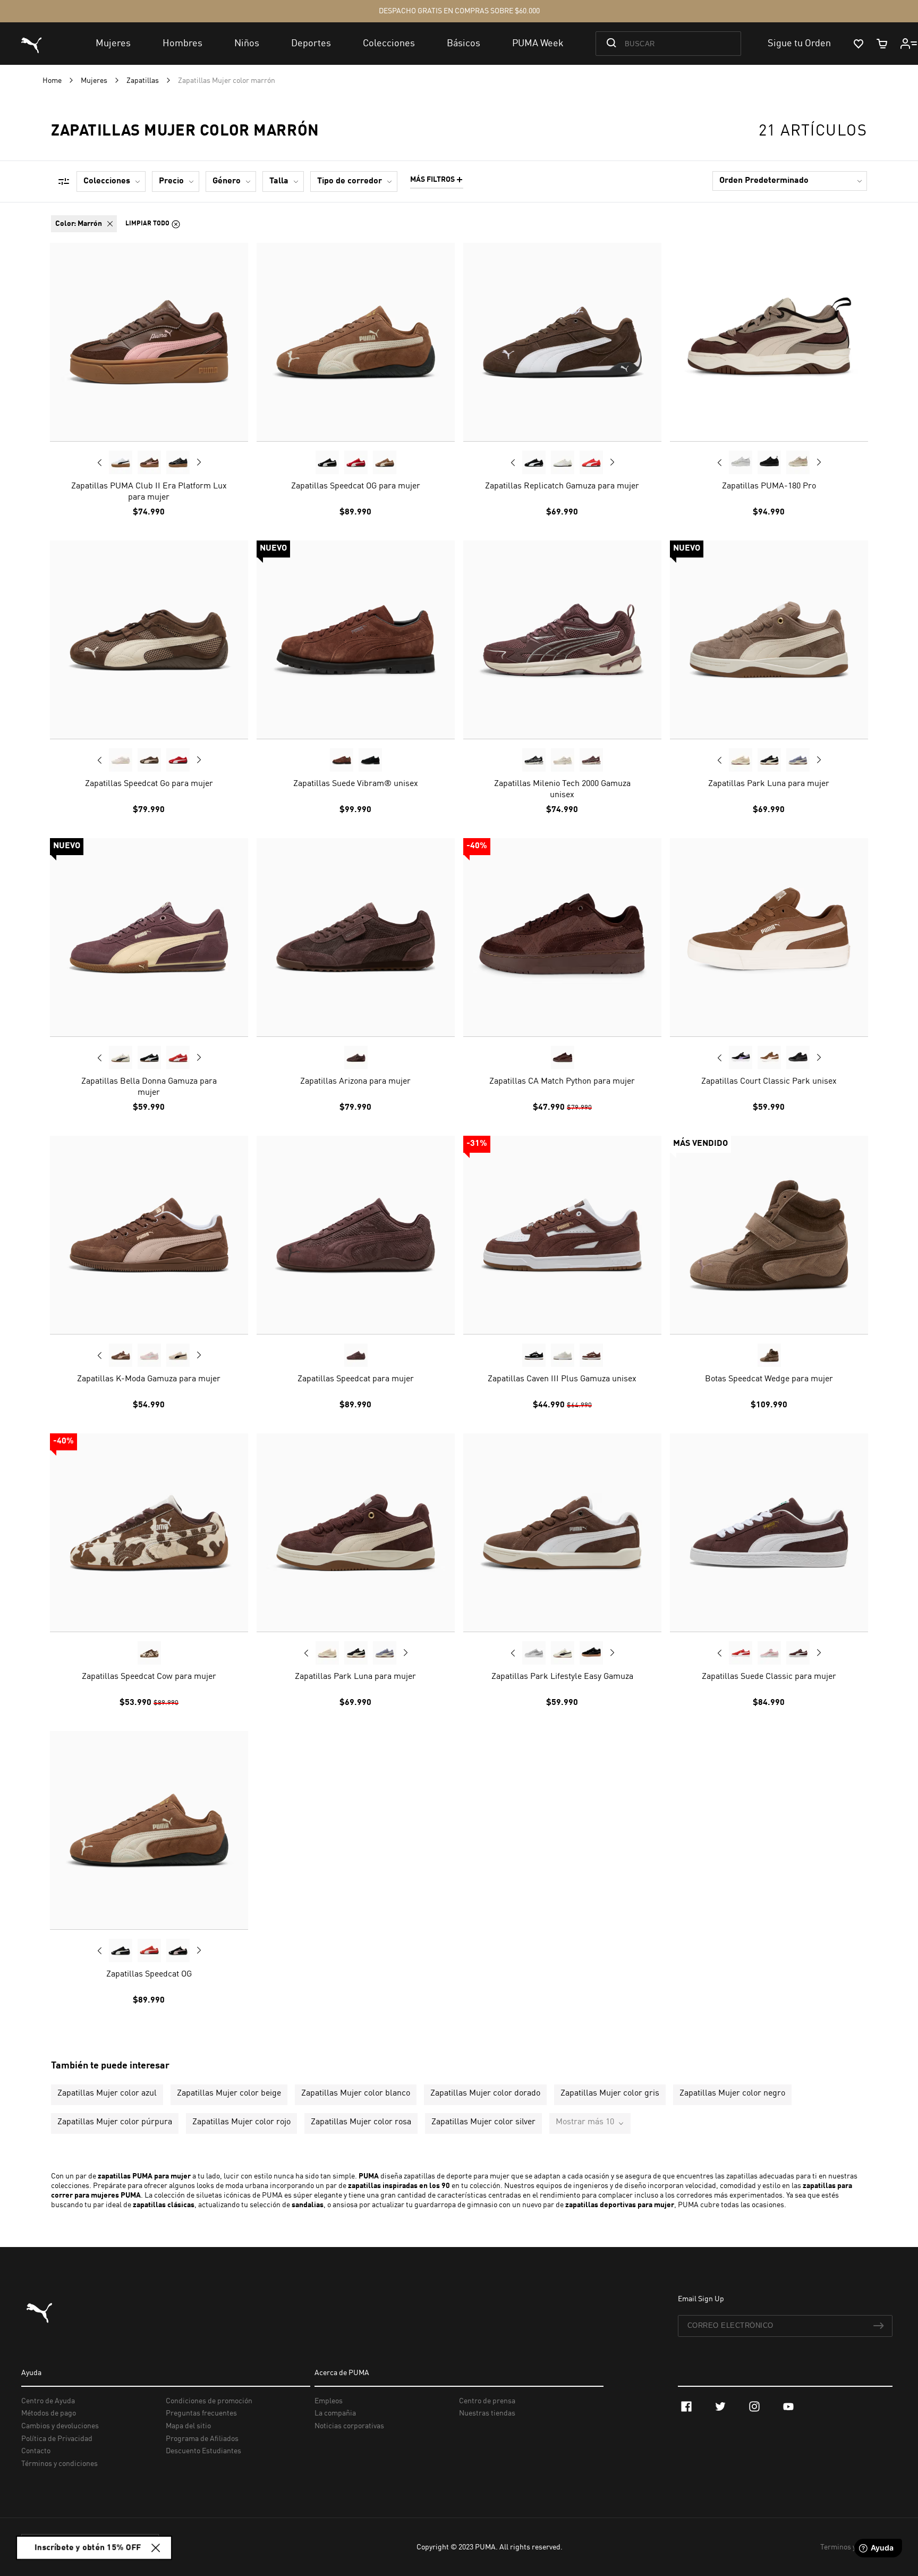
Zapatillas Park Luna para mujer (769, 784)
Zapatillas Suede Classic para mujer (769, 1677)
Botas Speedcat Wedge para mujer (769, 1379)
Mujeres (95, 81)
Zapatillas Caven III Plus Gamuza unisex (562, 1379)
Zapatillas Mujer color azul (107, 2093)
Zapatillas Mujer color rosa (361, 2122)
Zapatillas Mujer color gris (610, 2093)
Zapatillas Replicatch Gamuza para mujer (562, 486)
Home (53, 81)
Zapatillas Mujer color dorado (485, 2093)
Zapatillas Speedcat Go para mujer (149, 784)
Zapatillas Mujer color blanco (356, 2093)
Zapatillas (143, 81)
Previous (100, 462)
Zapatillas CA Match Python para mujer (562, 1082)
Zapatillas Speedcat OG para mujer (356, 486)
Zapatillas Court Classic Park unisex (769, 1082)
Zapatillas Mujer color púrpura (115, 2122)
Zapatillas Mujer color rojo (241, 2122)
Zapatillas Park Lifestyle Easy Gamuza (562, 1677)
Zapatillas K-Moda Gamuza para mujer (149, 1379)
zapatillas (364, 2186)
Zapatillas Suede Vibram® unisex (356, 784)
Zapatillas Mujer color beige (229, 2093)
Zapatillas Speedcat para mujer (356, 1379)
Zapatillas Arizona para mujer (355, 1082)
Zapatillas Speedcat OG (149, 1974)
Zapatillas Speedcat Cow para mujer (149, 1677)
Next (199, 462)
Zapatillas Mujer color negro (732, 2093)
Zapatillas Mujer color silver (483, 2122)
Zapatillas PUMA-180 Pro (769, 486)
